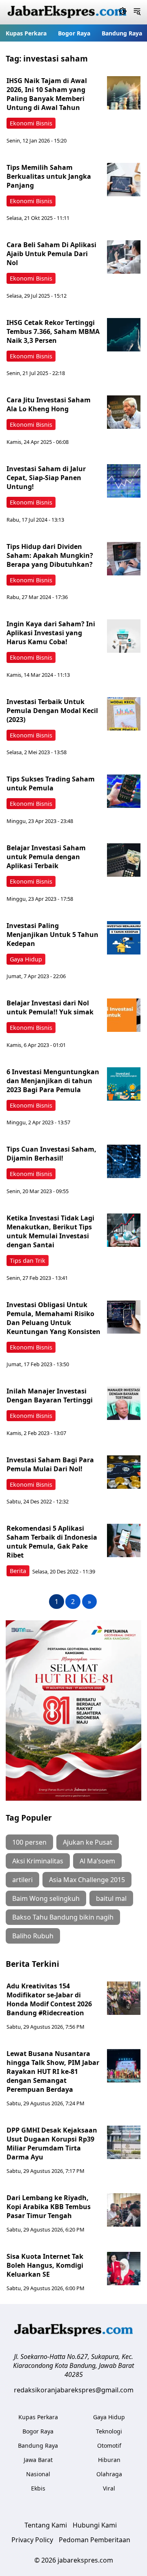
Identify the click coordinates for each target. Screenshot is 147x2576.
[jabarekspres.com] (67, 12)
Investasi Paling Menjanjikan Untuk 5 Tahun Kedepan (52, 935)
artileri (22, 1880)
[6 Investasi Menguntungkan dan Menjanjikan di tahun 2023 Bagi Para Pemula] (124, 1084)
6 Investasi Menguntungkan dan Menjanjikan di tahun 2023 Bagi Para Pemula (53, 1081)
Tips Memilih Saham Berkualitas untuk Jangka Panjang (49, 176)
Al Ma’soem (97, 1861)
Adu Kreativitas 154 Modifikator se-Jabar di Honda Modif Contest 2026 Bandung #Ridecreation (49, 1999)
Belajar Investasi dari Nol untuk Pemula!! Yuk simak (50, 1007)
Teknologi (109, 2431)
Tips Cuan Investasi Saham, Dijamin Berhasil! (51, 1154)
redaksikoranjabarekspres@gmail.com (74, 2390)
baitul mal (111, 1898)
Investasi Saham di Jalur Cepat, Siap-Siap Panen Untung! (46, 478)
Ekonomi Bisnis (31, 123)
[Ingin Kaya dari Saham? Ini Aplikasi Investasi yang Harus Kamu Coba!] (124, 636)
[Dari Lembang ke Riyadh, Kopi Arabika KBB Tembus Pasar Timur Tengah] (124, 2210)
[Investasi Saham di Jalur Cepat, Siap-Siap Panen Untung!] (124, 481)
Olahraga (109, 2474)
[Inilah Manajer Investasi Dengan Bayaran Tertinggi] (124, 1403)
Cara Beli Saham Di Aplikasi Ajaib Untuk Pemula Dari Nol (51, 254)
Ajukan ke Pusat (88, 1842)
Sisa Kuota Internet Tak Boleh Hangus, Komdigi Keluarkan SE (45, 2265)
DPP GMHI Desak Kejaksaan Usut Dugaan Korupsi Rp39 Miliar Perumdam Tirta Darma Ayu (52, 2144)
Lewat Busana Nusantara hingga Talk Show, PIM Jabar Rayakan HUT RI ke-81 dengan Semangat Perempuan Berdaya (53, 2071)
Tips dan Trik (28, 1261)
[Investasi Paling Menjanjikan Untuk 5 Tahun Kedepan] (124, 938)
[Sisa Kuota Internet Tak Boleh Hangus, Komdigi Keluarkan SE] (124, 2269)
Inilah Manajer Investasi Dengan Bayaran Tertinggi (50, 1396)
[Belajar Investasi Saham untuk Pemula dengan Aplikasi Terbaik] (124, 860)
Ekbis (38, 2488)
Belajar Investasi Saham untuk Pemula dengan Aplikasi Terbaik (46, 857)
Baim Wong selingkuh (46, 1898)
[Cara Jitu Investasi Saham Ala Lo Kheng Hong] (124, 412)
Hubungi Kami (95, 2525)
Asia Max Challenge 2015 (87, 1880)
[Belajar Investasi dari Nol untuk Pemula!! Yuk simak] (124, 1015)
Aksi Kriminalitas (38, 1861)
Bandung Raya (122, 33)
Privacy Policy (32, 2540)
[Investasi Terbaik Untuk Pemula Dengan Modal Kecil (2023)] (124, 714)
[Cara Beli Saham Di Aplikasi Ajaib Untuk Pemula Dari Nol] (124, 257)
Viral (109, 2488)
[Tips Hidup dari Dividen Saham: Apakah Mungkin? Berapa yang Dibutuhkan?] (124, 559)
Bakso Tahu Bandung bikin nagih (63, 1917)
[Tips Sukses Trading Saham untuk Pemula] (124, 791)
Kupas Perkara (26, 33)
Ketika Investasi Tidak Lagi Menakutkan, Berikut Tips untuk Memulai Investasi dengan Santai (50, 1231)
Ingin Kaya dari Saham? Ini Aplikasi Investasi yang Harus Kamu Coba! (51, 633)
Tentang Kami (46, 2525)
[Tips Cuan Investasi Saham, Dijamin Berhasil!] (124, 1161)
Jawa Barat (38, 2460)
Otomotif (109, 2445)
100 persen (29, 1842)
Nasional (38, 2474)
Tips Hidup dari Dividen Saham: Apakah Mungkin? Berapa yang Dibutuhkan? (50, 555)
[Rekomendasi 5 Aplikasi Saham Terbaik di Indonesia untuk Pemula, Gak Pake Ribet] (124, 1540)
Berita (18, 1571)
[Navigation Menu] (137, 12)
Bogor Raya (74, 33)
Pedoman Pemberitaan (95, 2540)
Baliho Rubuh (33, 1936)
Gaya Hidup (26, 959)
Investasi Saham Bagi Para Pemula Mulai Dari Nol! (50, 1464)
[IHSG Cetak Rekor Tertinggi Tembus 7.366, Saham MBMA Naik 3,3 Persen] (124, 335)
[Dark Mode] (123, 12)
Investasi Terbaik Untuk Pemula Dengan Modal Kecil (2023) (52, 711)
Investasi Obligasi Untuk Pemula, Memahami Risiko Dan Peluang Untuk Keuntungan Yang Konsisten (53, 1318)
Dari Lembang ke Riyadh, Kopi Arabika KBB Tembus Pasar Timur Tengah (49, 2207)
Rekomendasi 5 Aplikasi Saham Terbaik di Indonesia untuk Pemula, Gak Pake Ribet (52, 1542)
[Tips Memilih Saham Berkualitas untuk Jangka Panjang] (124, 180)
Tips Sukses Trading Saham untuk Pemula (51, 783)
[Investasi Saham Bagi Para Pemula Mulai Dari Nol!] (124, 1472)
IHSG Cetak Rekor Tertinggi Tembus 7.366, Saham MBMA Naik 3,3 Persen (53, 331)
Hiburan (109, 2460)
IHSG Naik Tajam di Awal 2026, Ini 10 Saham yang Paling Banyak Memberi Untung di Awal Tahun (47, 94)
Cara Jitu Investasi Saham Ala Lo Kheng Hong (49, 404)
